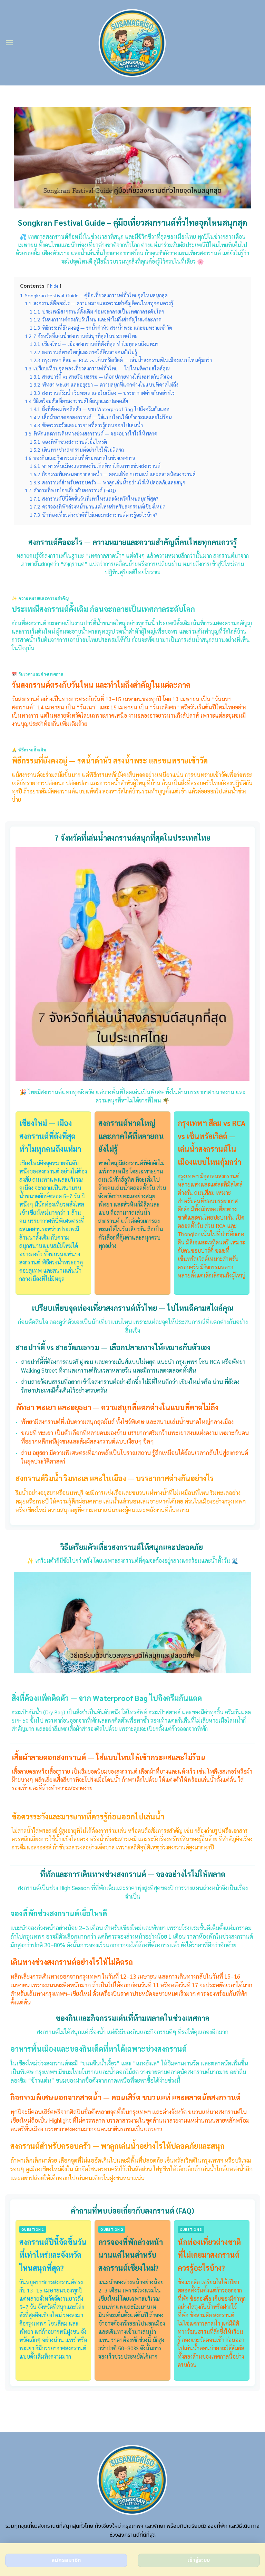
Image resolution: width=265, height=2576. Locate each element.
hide (54, 286)
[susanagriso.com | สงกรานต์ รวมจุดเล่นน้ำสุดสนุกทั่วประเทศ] (133, 43)
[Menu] (9, 43)
